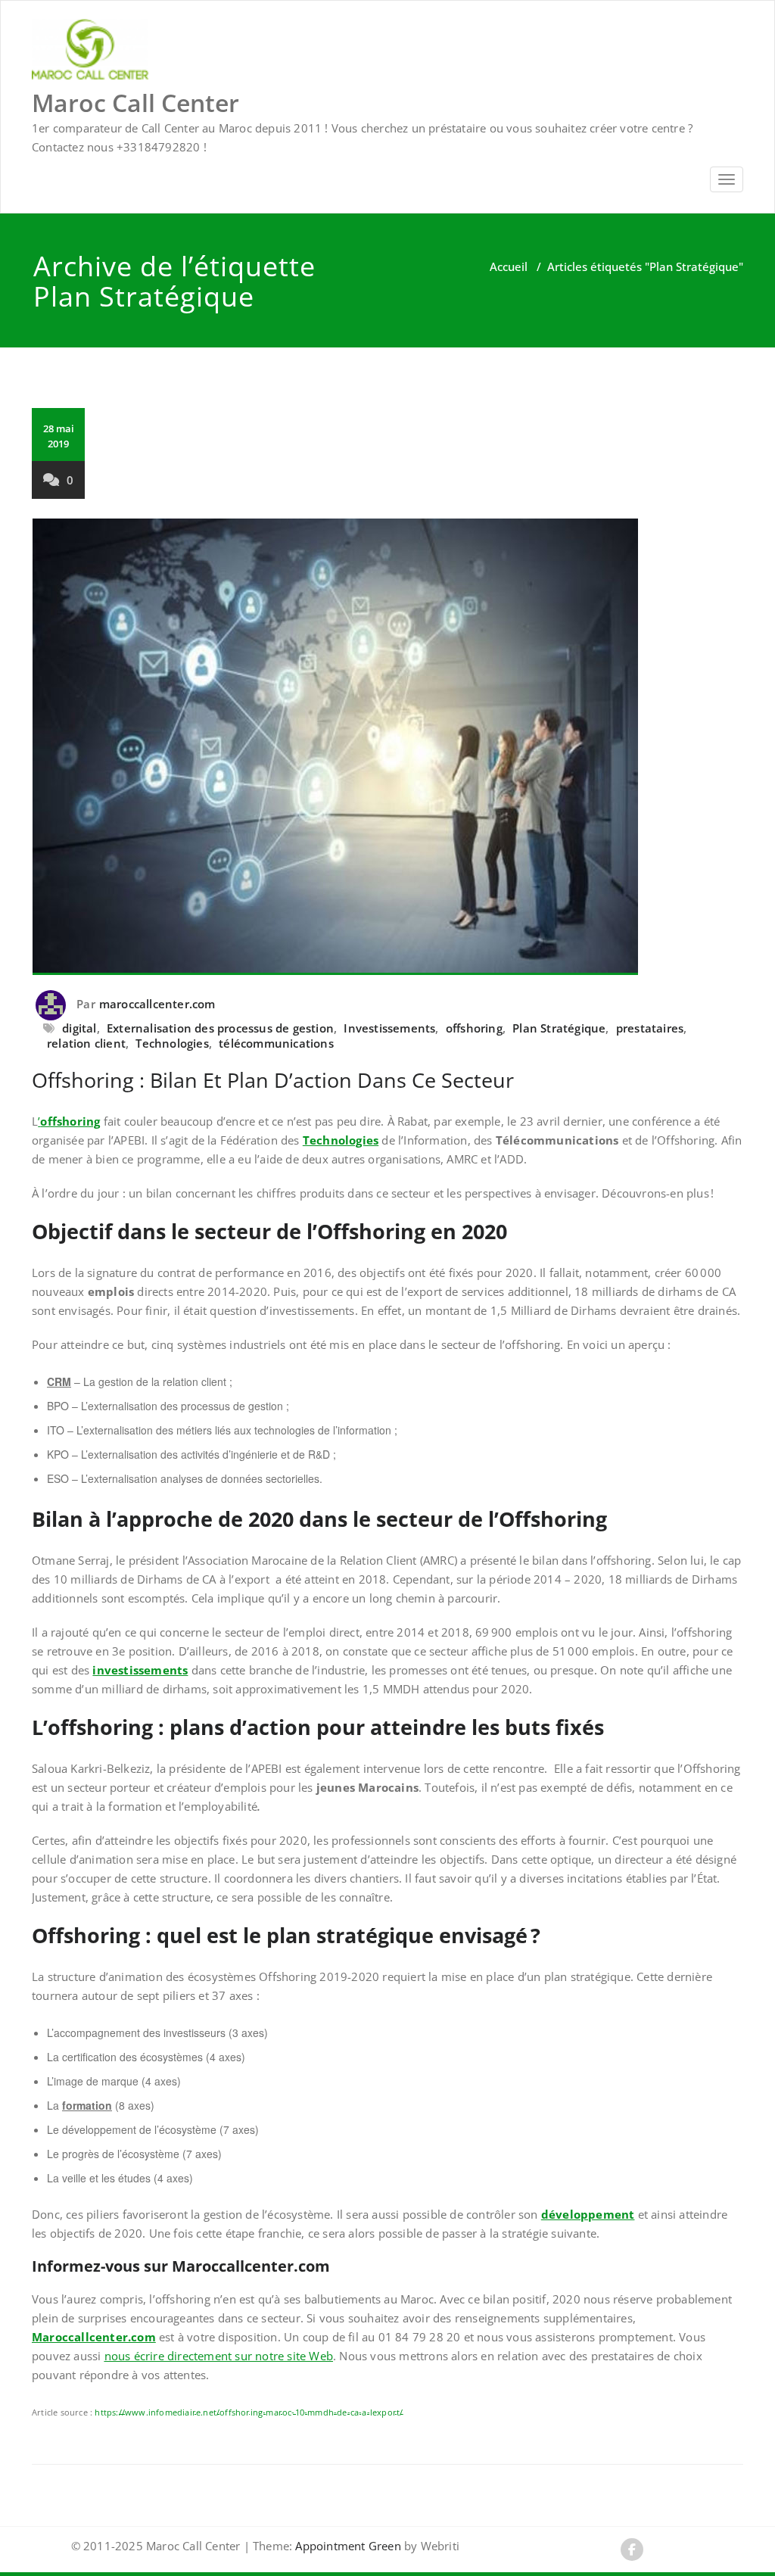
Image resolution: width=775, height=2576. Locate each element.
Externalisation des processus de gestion (220, 1028)
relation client (86, 1043)
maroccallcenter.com (157, 1004)
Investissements (389, 1028)
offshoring (474, 1028)
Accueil (509, 266)
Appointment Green (347, 2546)
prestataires (650, 1028)
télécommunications (276, 1043)
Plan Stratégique (559, 1028)
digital (79, 1028)
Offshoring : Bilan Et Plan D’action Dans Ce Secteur (273, 1080)
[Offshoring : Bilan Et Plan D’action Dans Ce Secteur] (387, 747)
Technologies (172, 1043)
